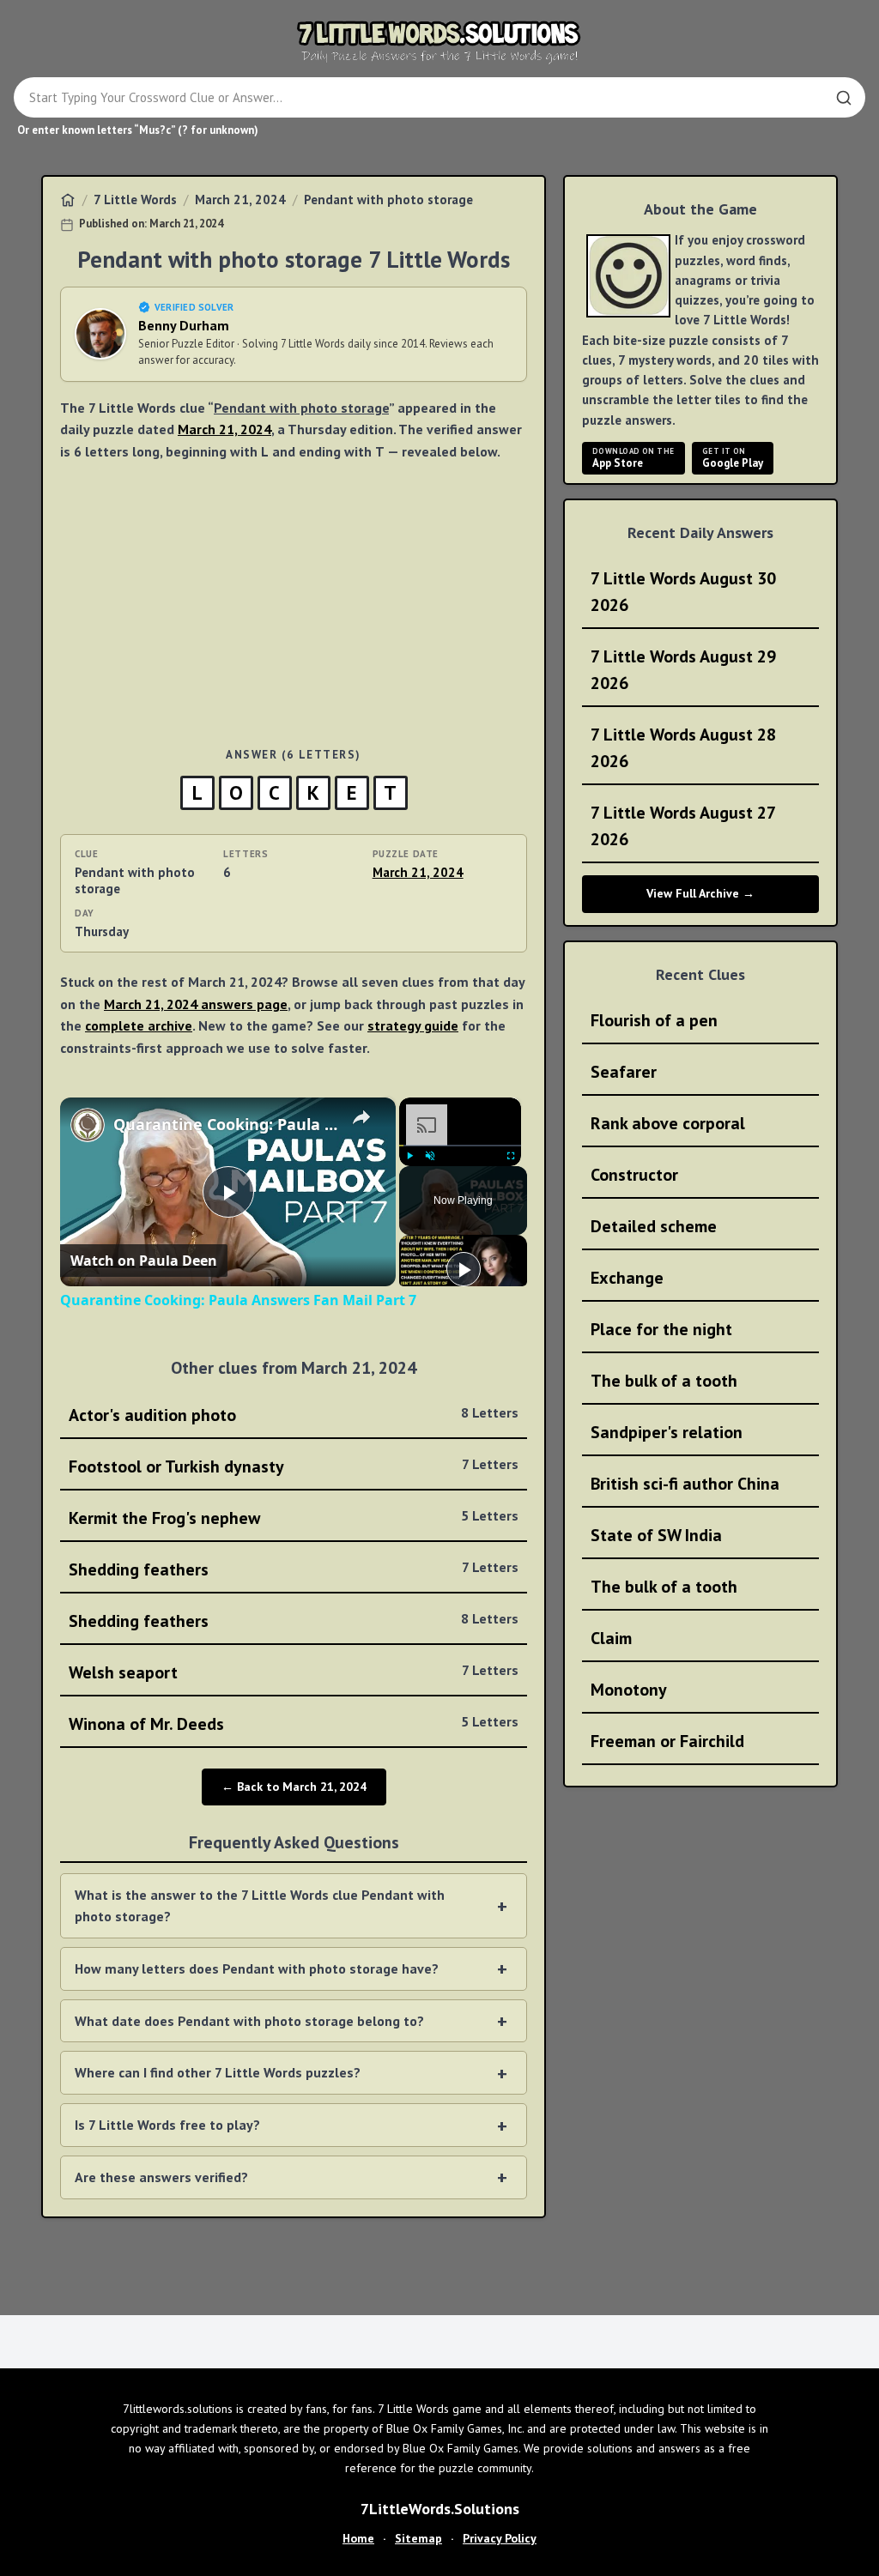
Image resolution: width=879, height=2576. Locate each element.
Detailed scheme (654, 1226)
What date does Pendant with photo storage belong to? (249, 2021)
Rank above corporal (668, 1123)
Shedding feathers (294, 1569)
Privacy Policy (500, 2538)
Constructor (634, 1175)
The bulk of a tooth (664, 1381)
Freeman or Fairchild (667, 1741)
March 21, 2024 (240, 200)
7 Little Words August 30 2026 (683, 592)
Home (358, 2538)
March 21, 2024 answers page (196, 1004)
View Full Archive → (700, 893)
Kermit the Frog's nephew (294, 1518)
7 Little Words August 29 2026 (683, 670)
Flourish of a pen (654, 1020)
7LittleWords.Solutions (440, 2509)
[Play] (409, 1156)
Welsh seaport (294, 1672)
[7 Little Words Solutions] (439, 41)
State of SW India (656, 1535)
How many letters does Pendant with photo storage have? (257, 1968)
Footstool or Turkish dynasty (294, 1466)
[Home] (68, 200)
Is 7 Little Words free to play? (167, 2125)
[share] (361, 1117)
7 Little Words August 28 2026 (683, 748)
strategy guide (413, 1025)
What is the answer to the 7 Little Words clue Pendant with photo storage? (260, 1905)
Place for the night (661, 1329)
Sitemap (418, 2538)
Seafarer (624, 1072)
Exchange (627, 1278)
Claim (611, 1638)
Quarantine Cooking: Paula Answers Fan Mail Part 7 (225, 1124)
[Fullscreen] (511, 1156)
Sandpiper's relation (667, 1432)
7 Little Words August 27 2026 (683, 826)
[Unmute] (430, 1156)
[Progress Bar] (460, 1145)
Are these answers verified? (161, 2177)
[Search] (844, 98)
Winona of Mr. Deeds (294, 1724)
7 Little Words (135, 200)
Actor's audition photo (294, 1415)
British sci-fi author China (685, 1484)
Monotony (629, 1690)
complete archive (139, 1025)
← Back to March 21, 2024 (294, 1787)
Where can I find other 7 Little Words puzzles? (218, 2072)
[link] (88, 1125)
